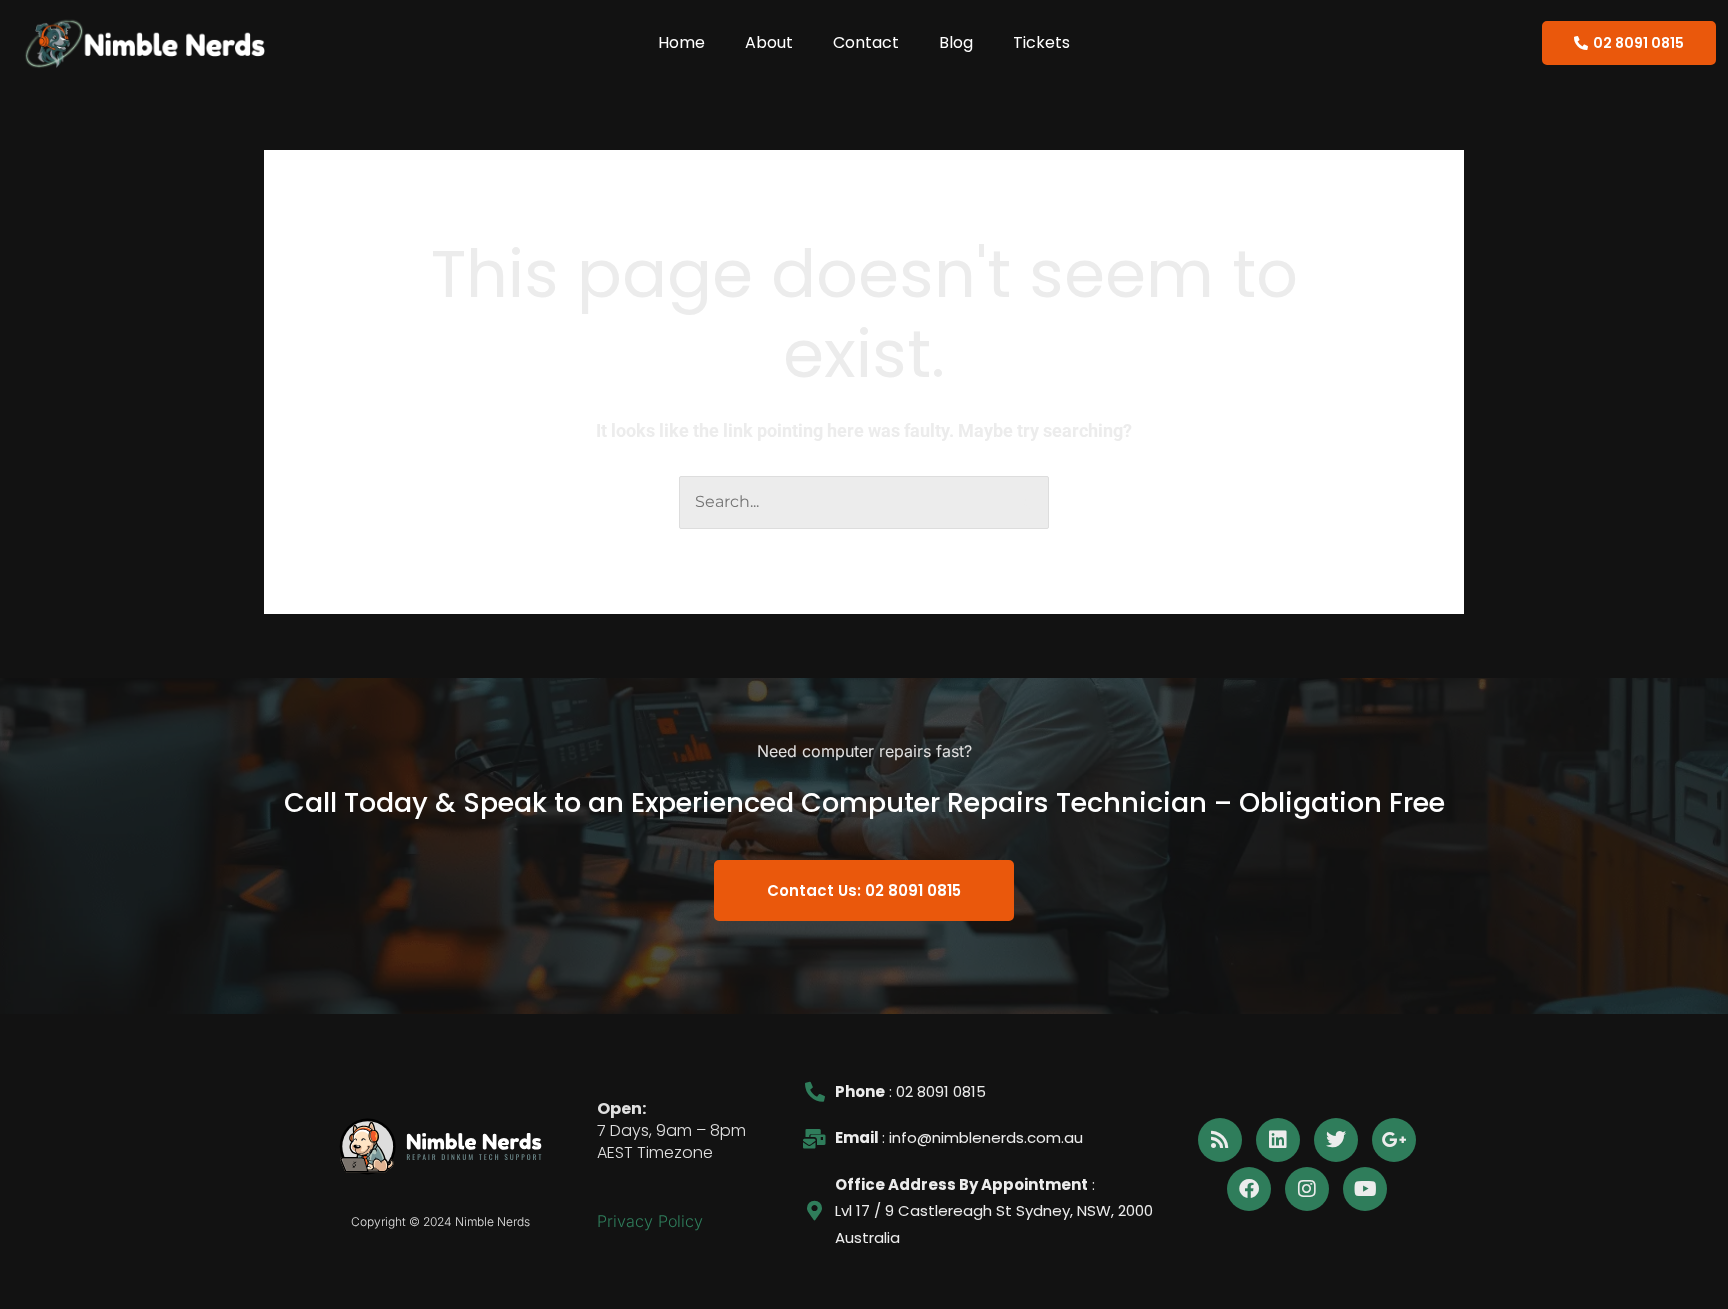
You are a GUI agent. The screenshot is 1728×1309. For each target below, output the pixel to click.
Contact (866, 42)
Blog (956, 42)
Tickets (1041, 42)
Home (681, 42)
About (769, 42)
